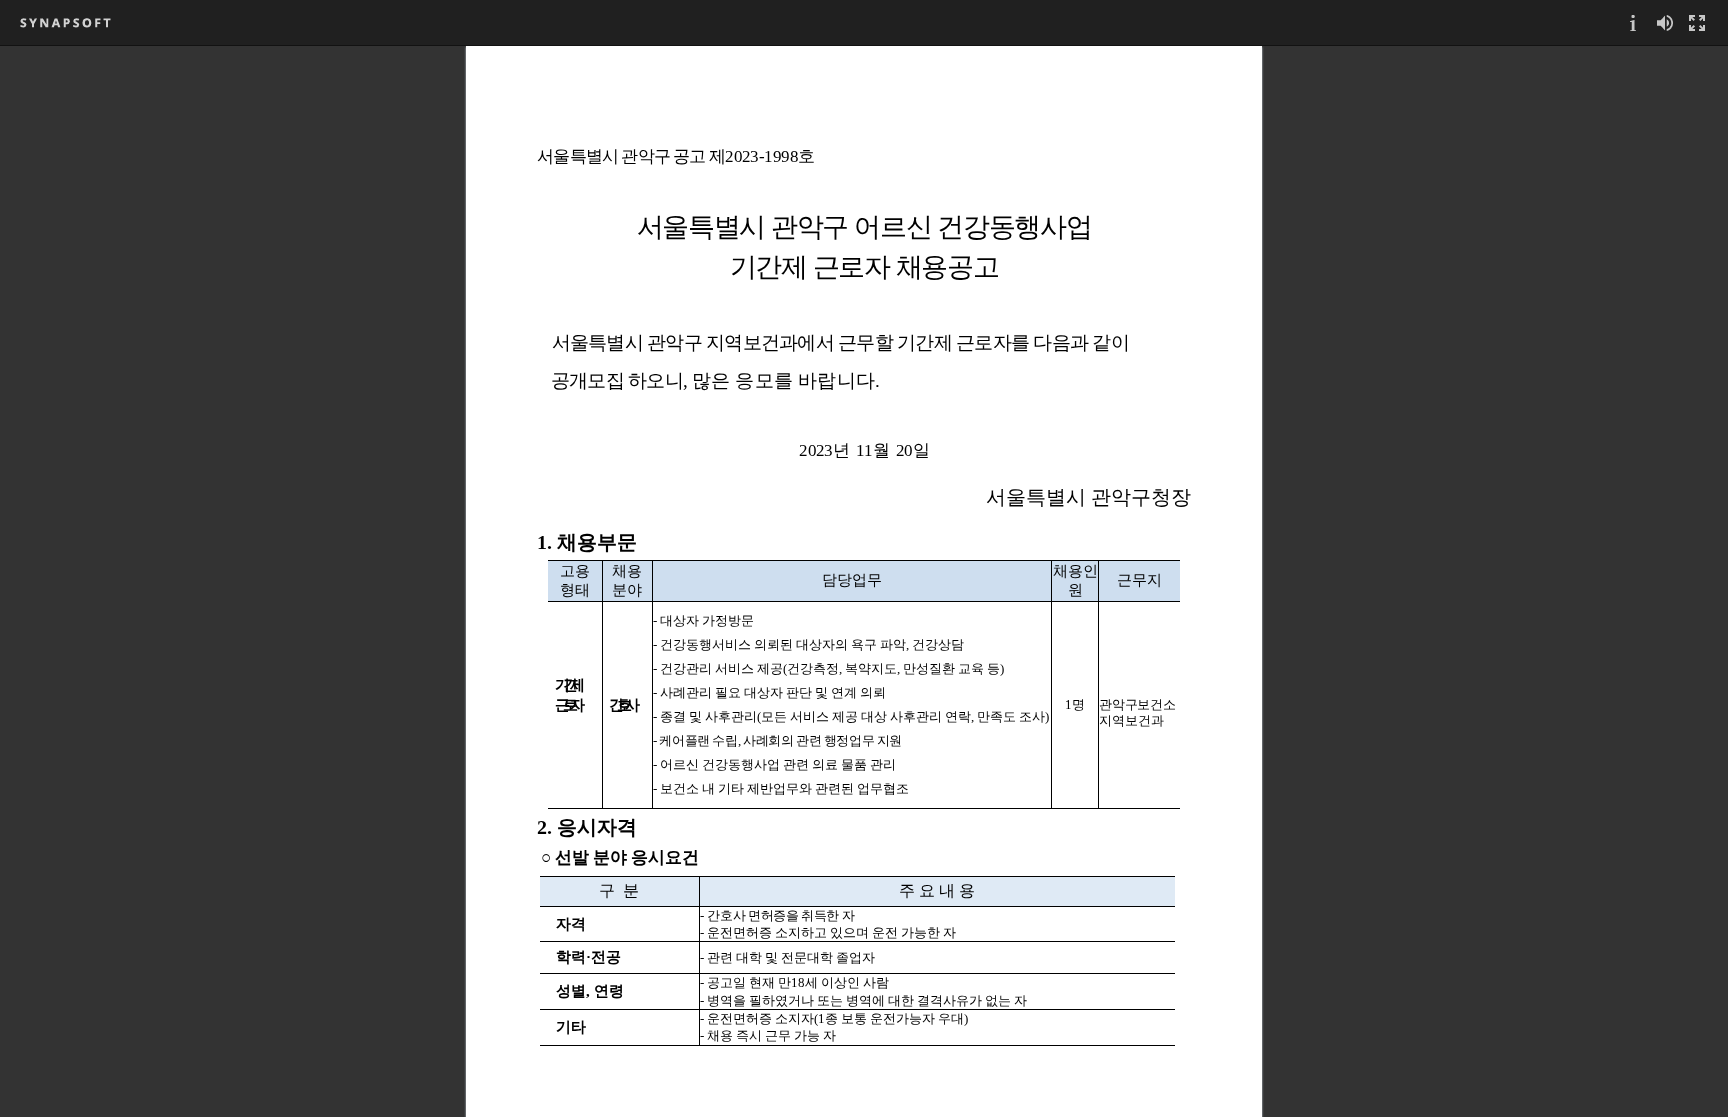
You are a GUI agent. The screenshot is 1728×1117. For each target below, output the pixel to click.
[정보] (1633, 22)
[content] (864, 581)
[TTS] (1665, 22)
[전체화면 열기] (1697, 22)
